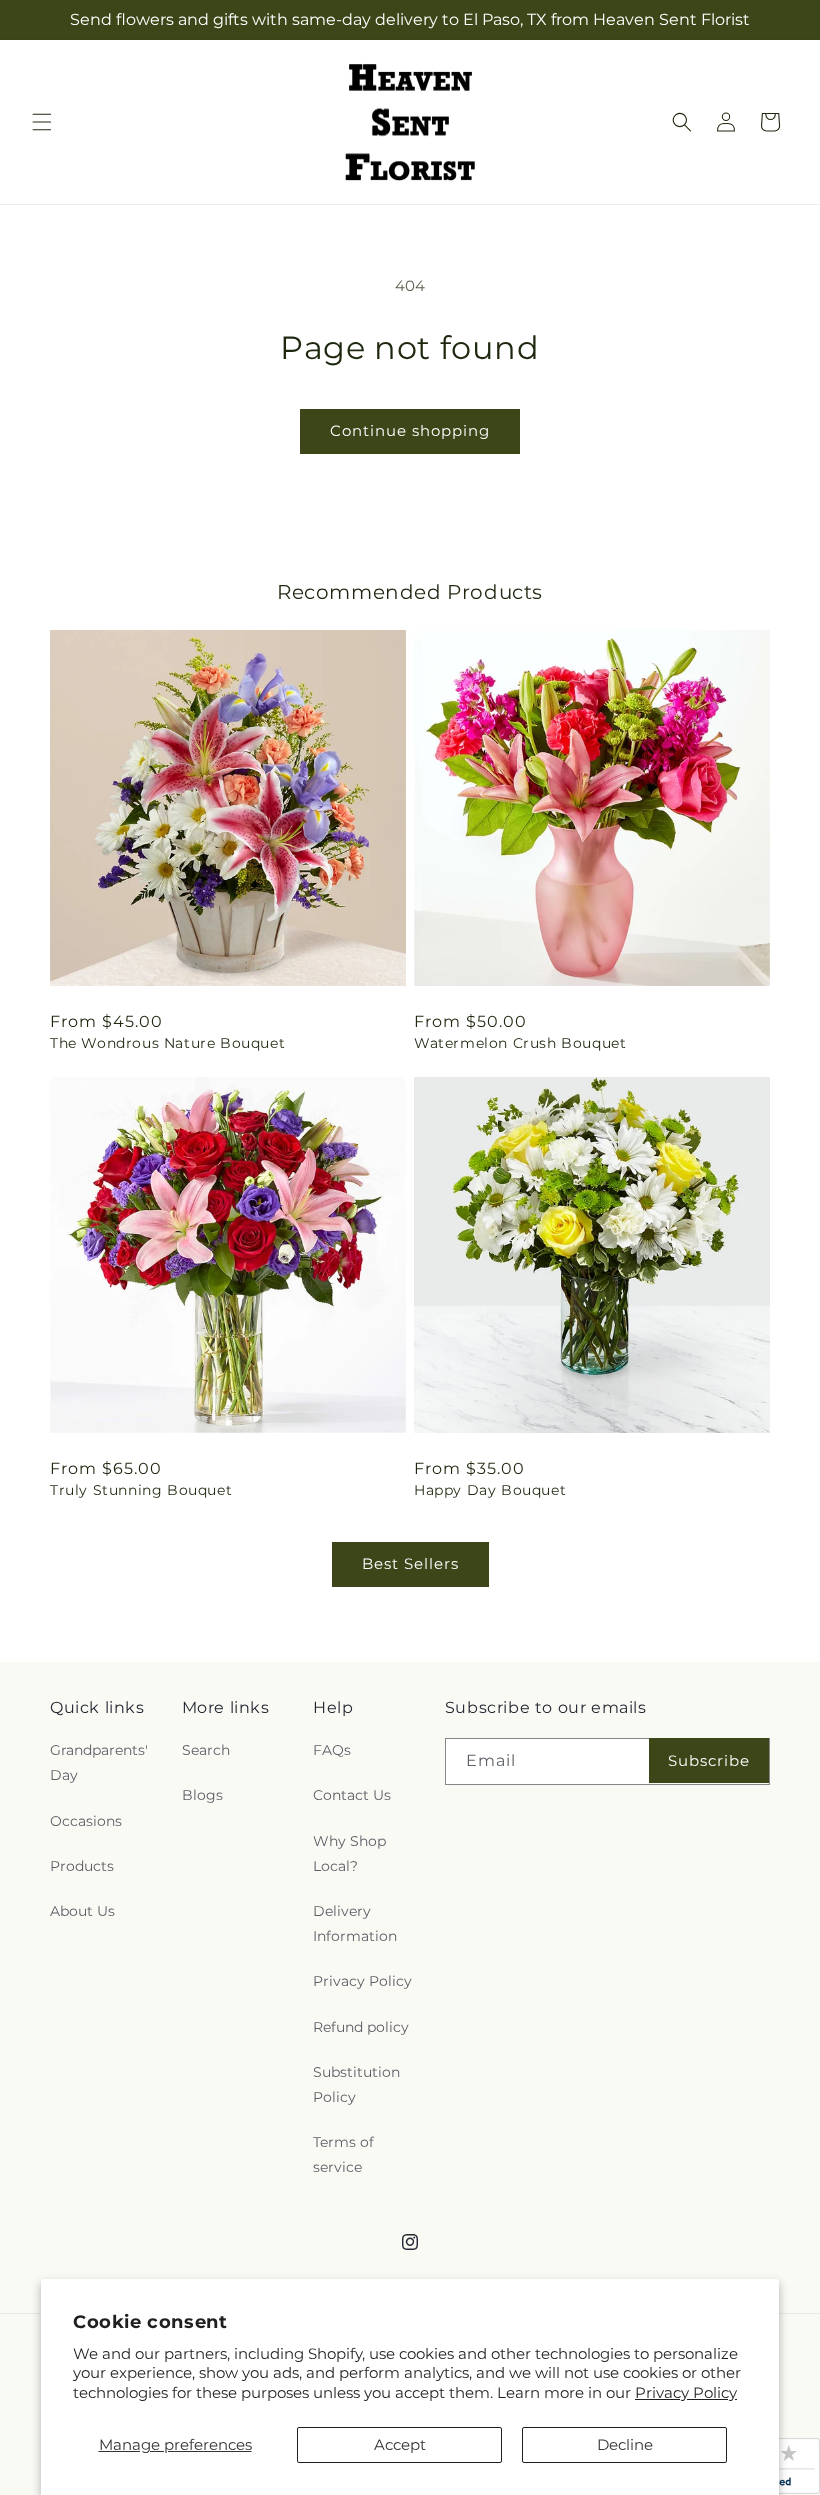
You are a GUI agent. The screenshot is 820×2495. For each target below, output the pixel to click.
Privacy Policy (686, 2392)
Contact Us (352, 1795)
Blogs (202, 1795)
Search (206, 1750)
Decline (625, 2444)
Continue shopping (410, 430)
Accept (400, 2444)
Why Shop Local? (349, 1853)
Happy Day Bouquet (490, 1490)
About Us (82, 1911)
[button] (42, 122)
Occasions (86, 1821)
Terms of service (343, 2154)
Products (82, 1866)
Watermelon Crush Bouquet (520, 1043)
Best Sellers (410, 1563)
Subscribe (709, 1760)
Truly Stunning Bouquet (141, 1490)
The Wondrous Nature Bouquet (167, 1043)
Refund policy (361, 2027)
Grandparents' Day (99, 1762)
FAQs (332, 1750)
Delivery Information (355, 1923)
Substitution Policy (356, 2084)
